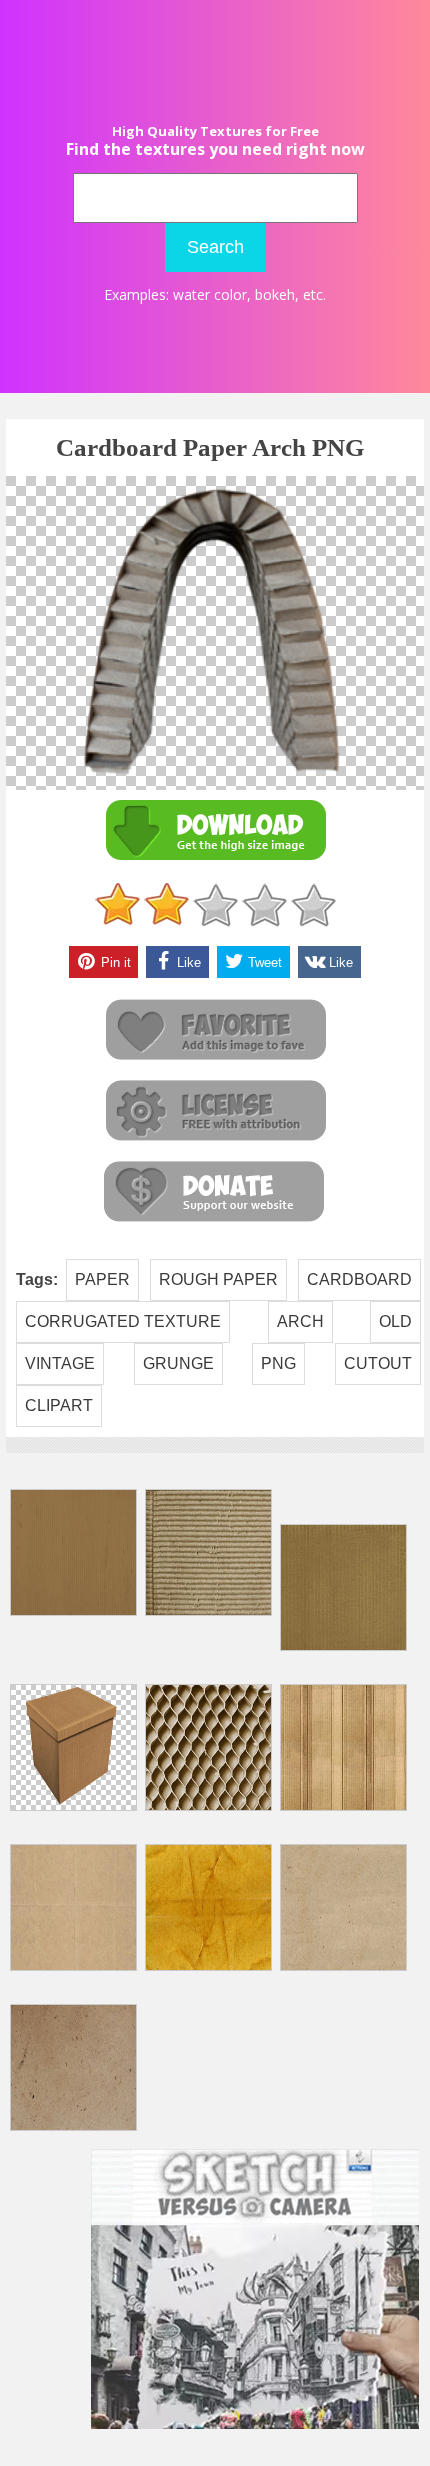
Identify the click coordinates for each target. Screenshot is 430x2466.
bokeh (275, 294)
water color (210, 294)
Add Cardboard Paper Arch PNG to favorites (215, 1030)
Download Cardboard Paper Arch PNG (215, 830)
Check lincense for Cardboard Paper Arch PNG (215, 1111)
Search (215, 247)
